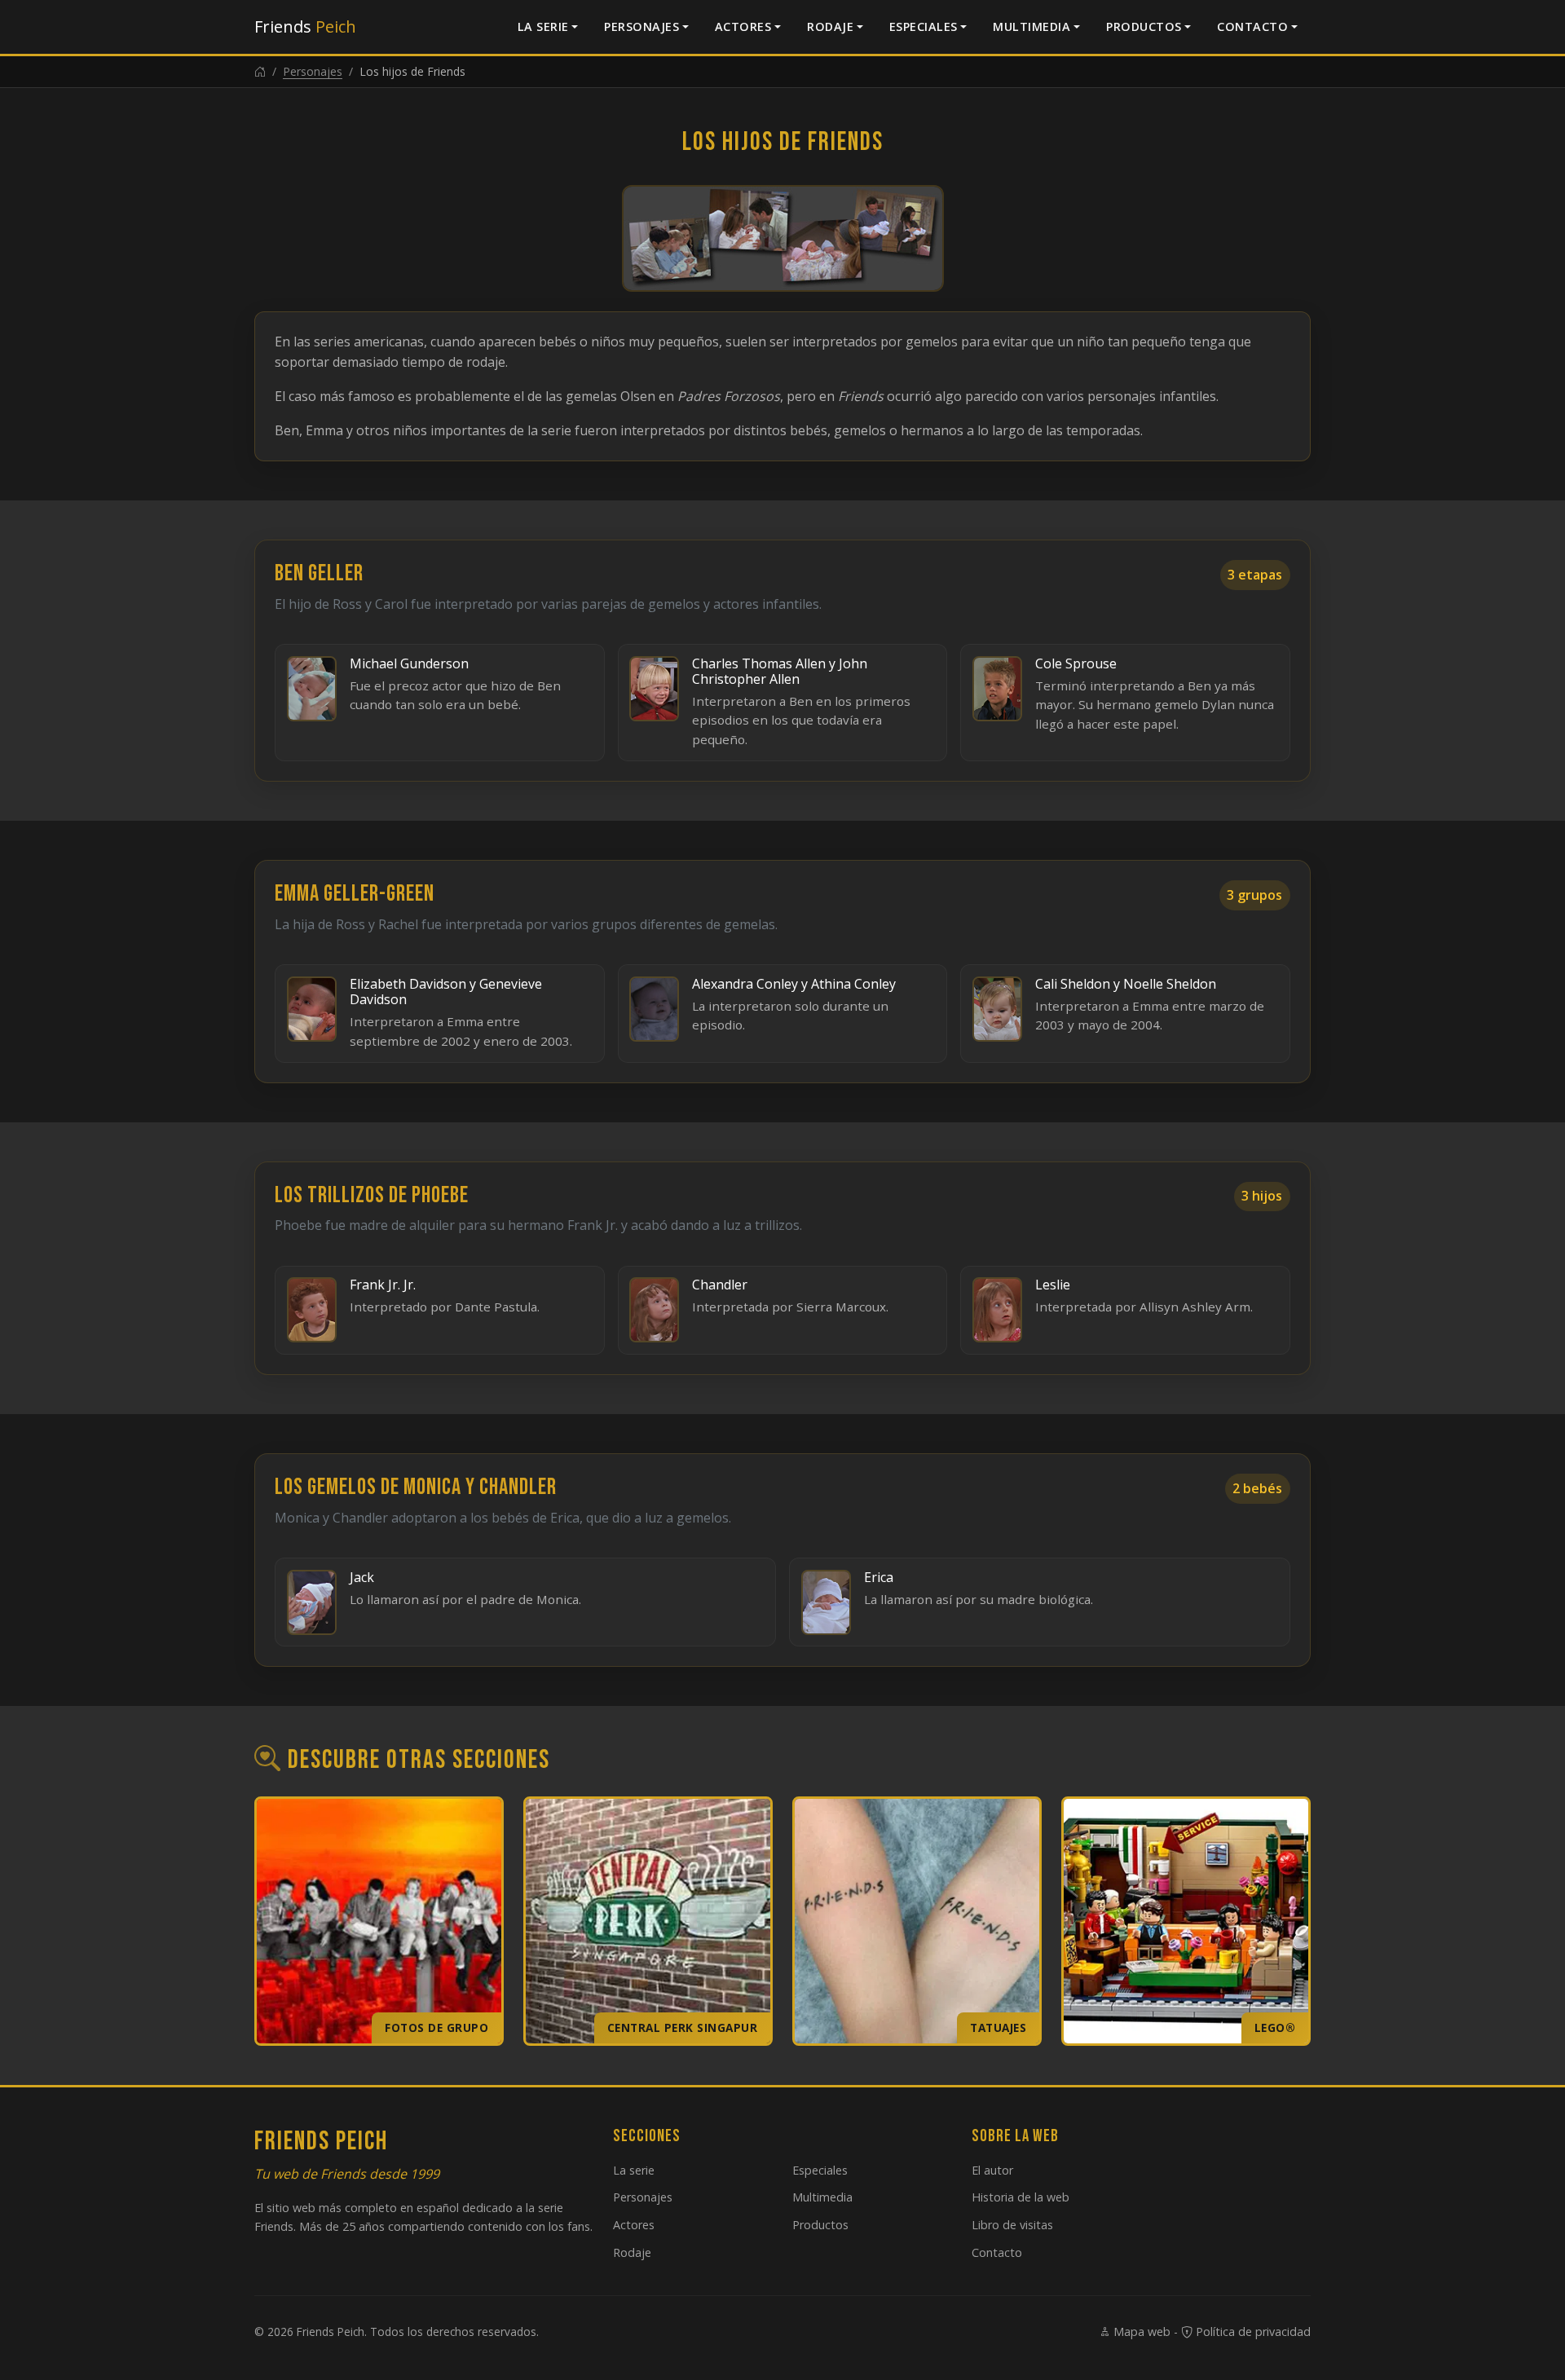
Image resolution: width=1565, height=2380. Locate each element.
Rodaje (830, 26)
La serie (543, 26)
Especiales (924, 26)
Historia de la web (1021, 2197)
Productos (1144, 26)
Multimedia (1032, 26)
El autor (992, 2170)
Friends (305, 26)
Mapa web (1140, 2332)
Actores (743, 26)
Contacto (1252, 26)
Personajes (641, 26)
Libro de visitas (1012, 2225)
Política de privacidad (1252, 2332)
